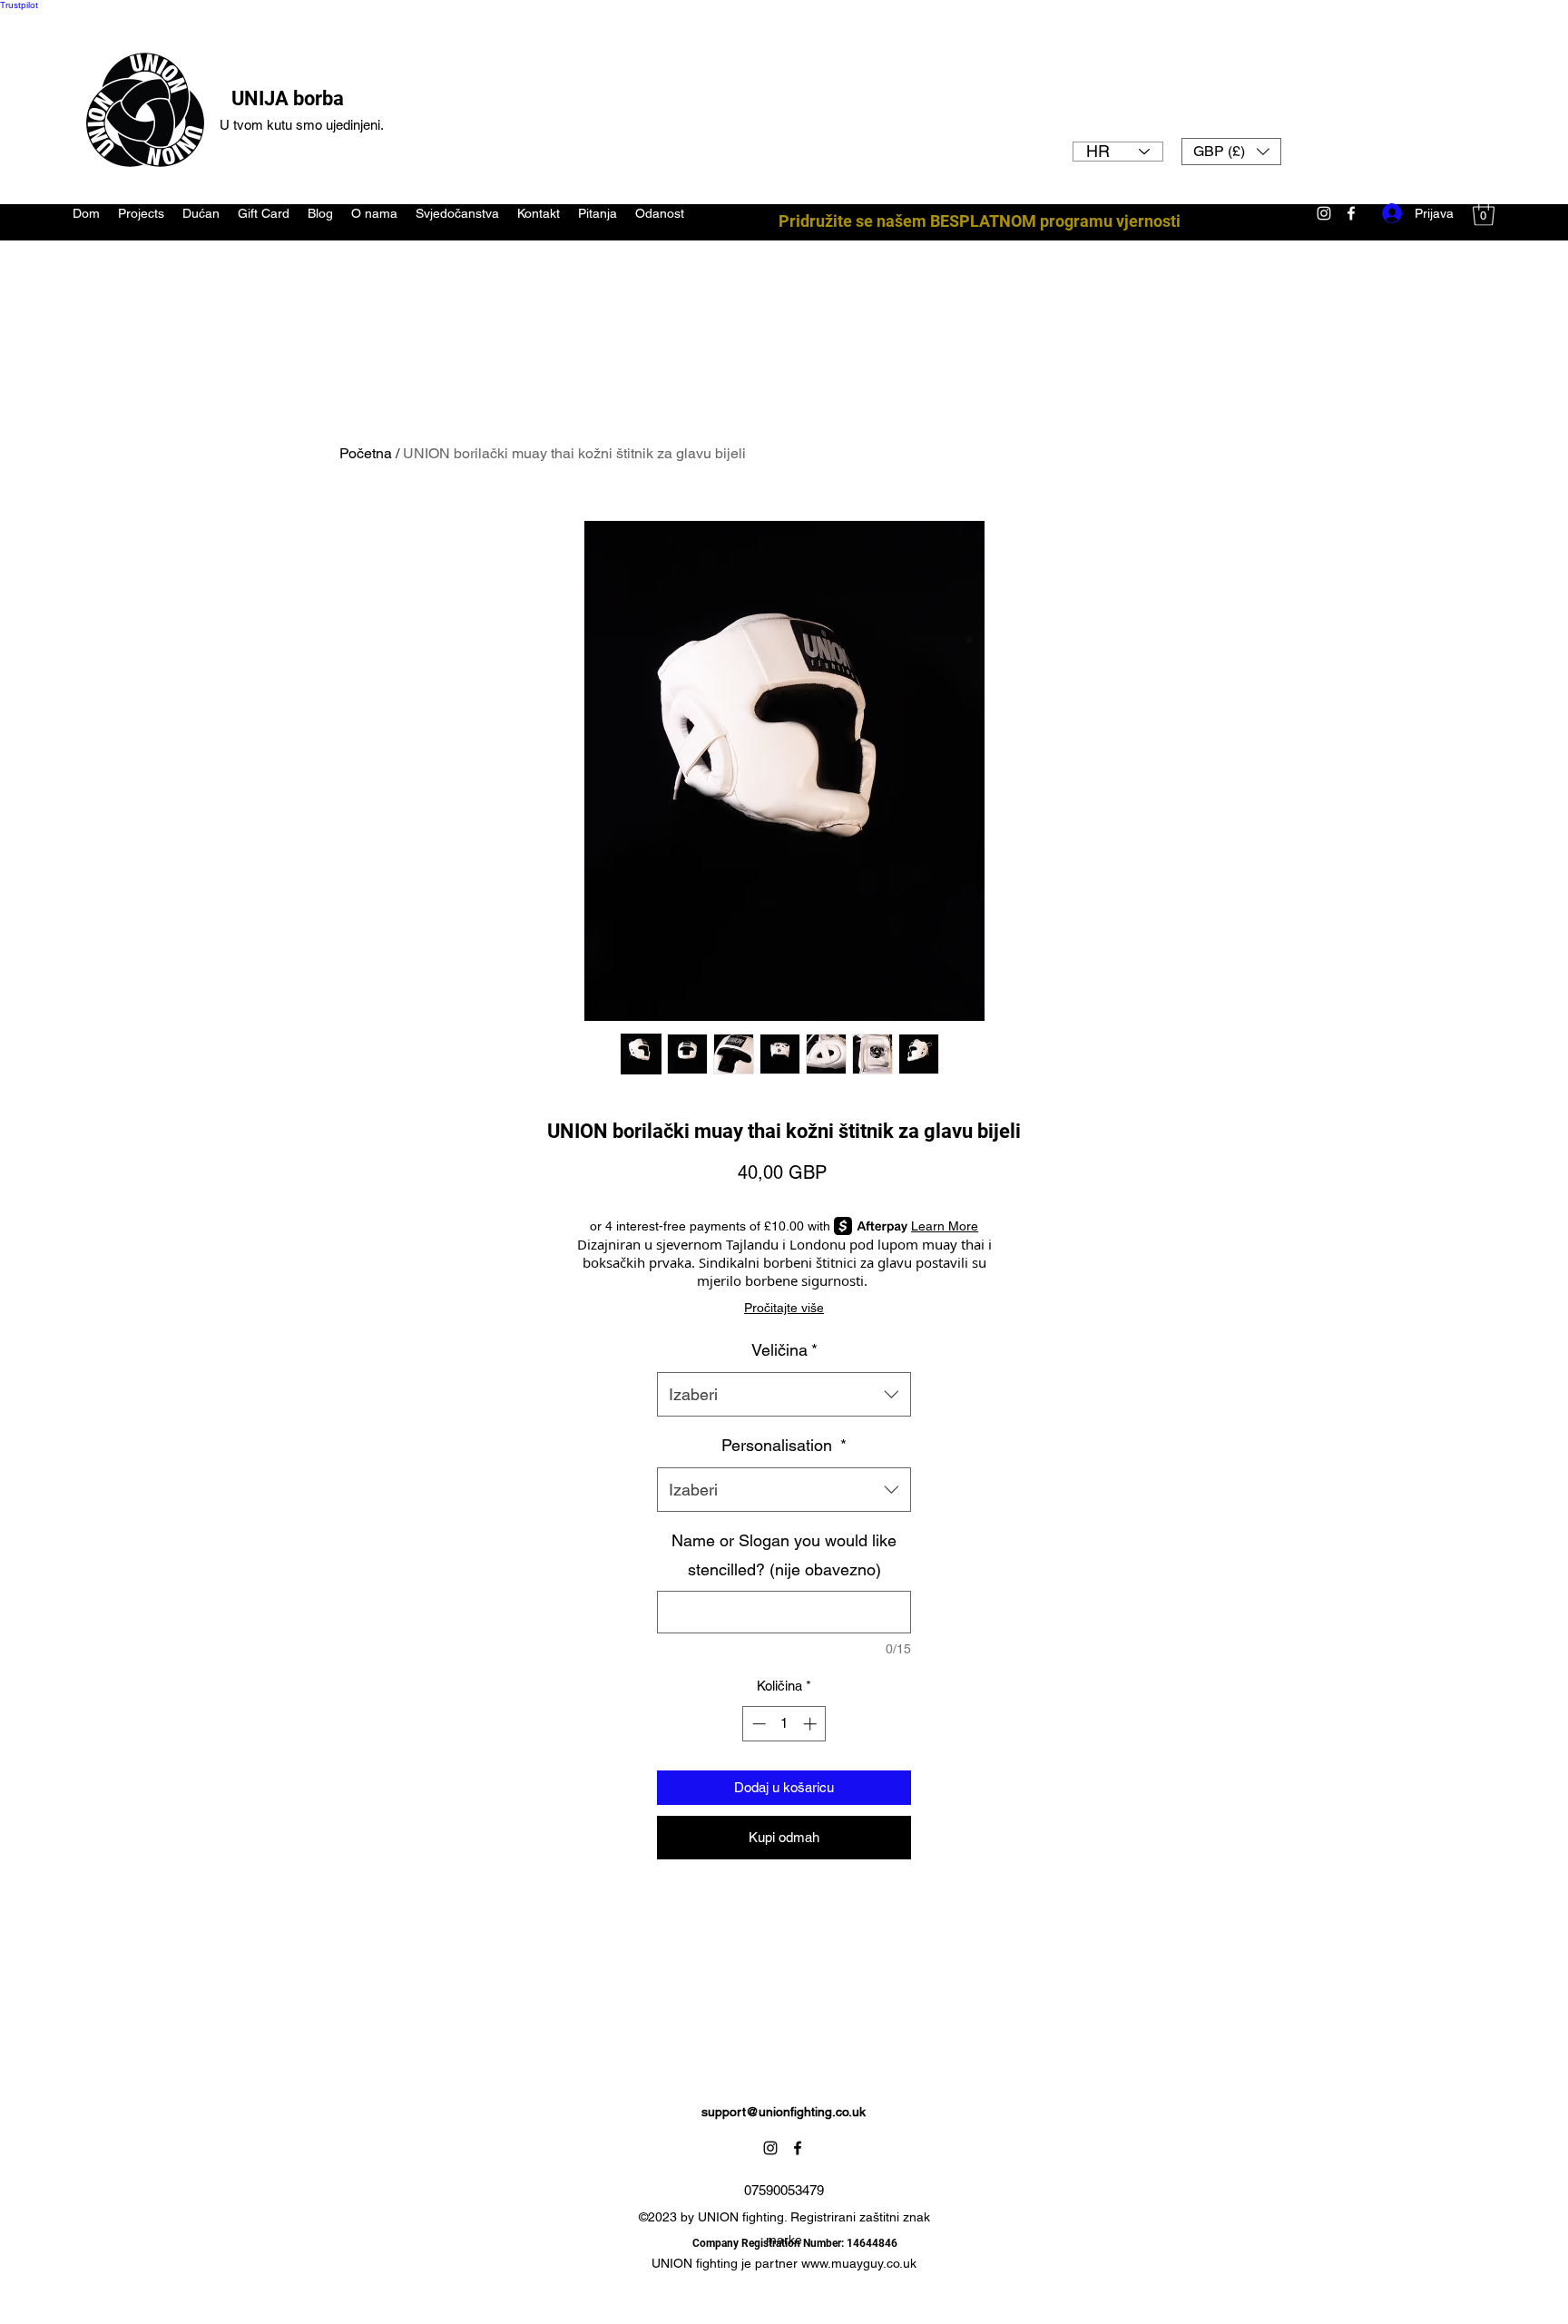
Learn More (945, 1226)
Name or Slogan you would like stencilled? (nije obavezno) (784, 1555)
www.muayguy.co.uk (859, 2263)
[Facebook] (798, 2148)
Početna (366, 453)
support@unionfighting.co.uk (784, 2112)
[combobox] (784, 1395)
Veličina (784, 1350)
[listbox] (1231, 152)
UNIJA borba (288, 98)
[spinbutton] (784, 1724)
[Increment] (812, 1724)
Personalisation (784, 1445)
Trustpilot (19, 5)
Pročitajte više (784, 1308)
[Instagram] (770, 2148)
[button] (1231, 152)
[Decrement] (757, 1724)
